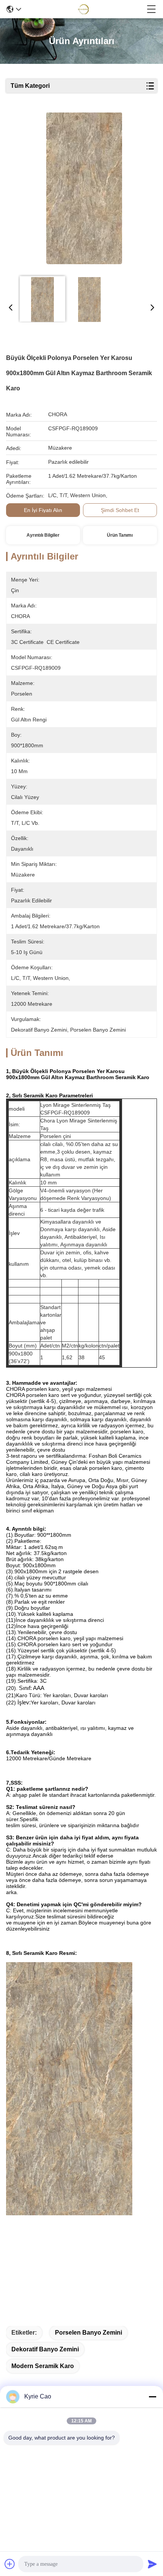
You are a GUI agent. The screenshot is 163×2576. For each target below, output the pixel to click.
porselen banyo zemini (89, 2333)
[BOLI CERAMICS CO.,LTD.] (84, 9)
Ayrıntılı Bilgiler (43, 535)
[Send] (152, 2564)
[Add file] (10, 2564)
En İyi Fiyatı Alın (43, 510)
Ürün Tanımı (120, 535)
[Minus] (152, 2397)
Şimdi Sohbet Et (120, 510)
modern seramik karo (43, 2366)
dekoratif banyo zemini (45, 2349)
